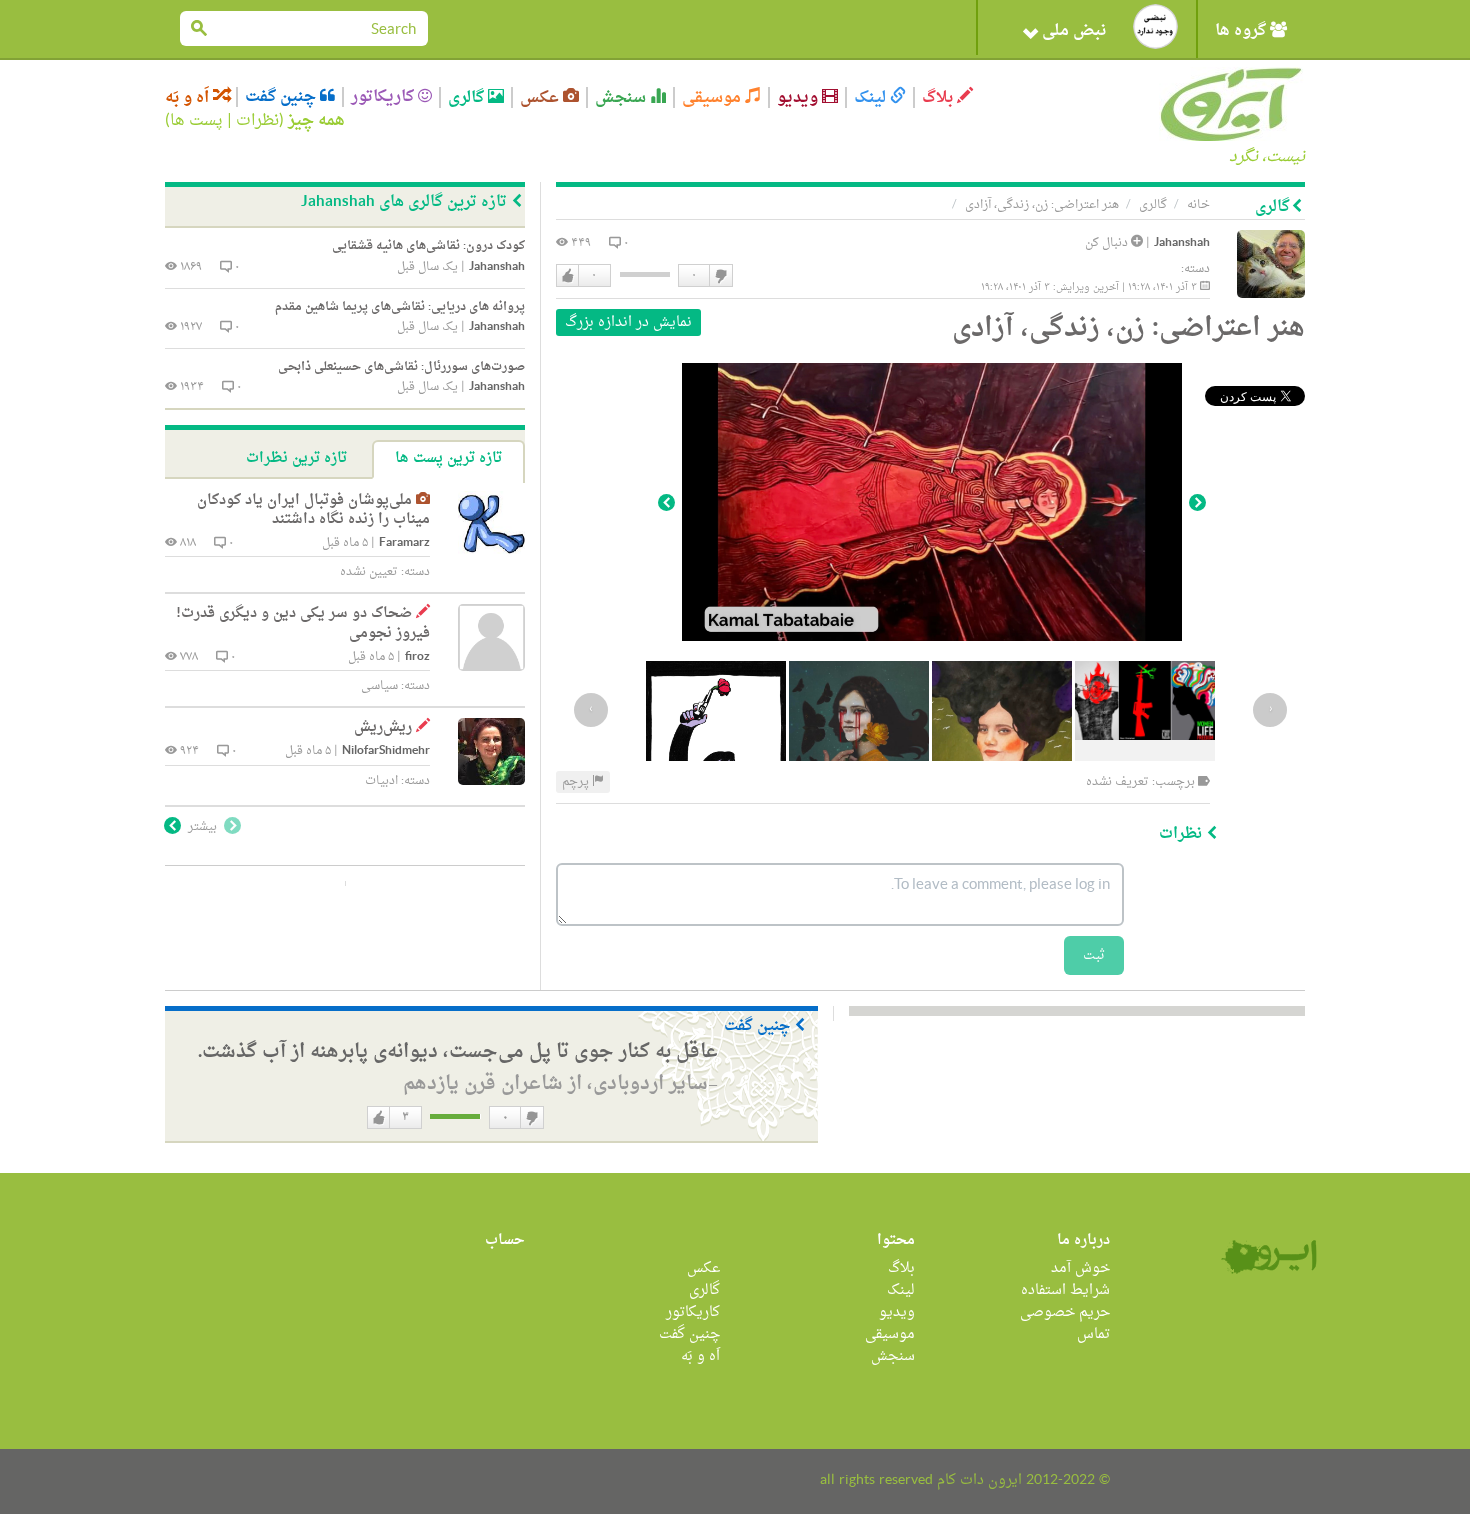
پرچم (577, 782)
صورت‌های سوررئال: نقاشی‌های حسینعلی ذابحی (401, 367)
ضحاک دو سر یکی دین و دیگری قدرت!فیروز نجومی (303, 623)
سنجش (622, 97)
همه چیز (316, 121)
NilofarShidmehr (386, 751)
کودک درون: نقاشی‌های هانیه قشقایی (428, 246)
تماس (1093, 1334)
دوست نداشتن (720, 276)
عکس (541, 97)
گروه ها (1242, 31)
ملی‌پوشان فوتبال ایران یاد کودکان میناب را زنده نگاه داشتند (313, 510)
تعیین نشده (369, 572)
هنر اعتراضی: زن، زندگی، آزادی (1042, 205)
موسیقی (713, 97)
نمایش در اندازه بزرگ (628, 322)
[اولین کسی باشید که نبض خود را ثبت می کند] (1155, 26)
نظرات (257, 121)
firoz (417, 657)
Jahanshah (1182, 243)
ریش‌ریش (383, 727)
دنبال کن (1108, 243)
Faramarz (404, 543)
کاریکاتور (384, 97)
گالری (468, 97)
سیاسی (379, 686)
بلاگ (939, 97)
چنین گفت (282, 97)
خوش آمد (1080, 1268)
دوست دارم (568, 276)
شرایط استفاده (1065, 1290)
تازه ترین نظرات (296, 458)
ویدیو (799, 97)
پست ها (196, 121)
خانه (1198, 205)
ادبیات (381, 781)
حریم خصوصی (1065, 1312)
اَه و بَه (189, 97)
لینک (872, 97)
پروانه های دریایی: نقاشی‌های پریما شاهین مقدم (400, 307)
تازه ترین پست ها (448, 458)
